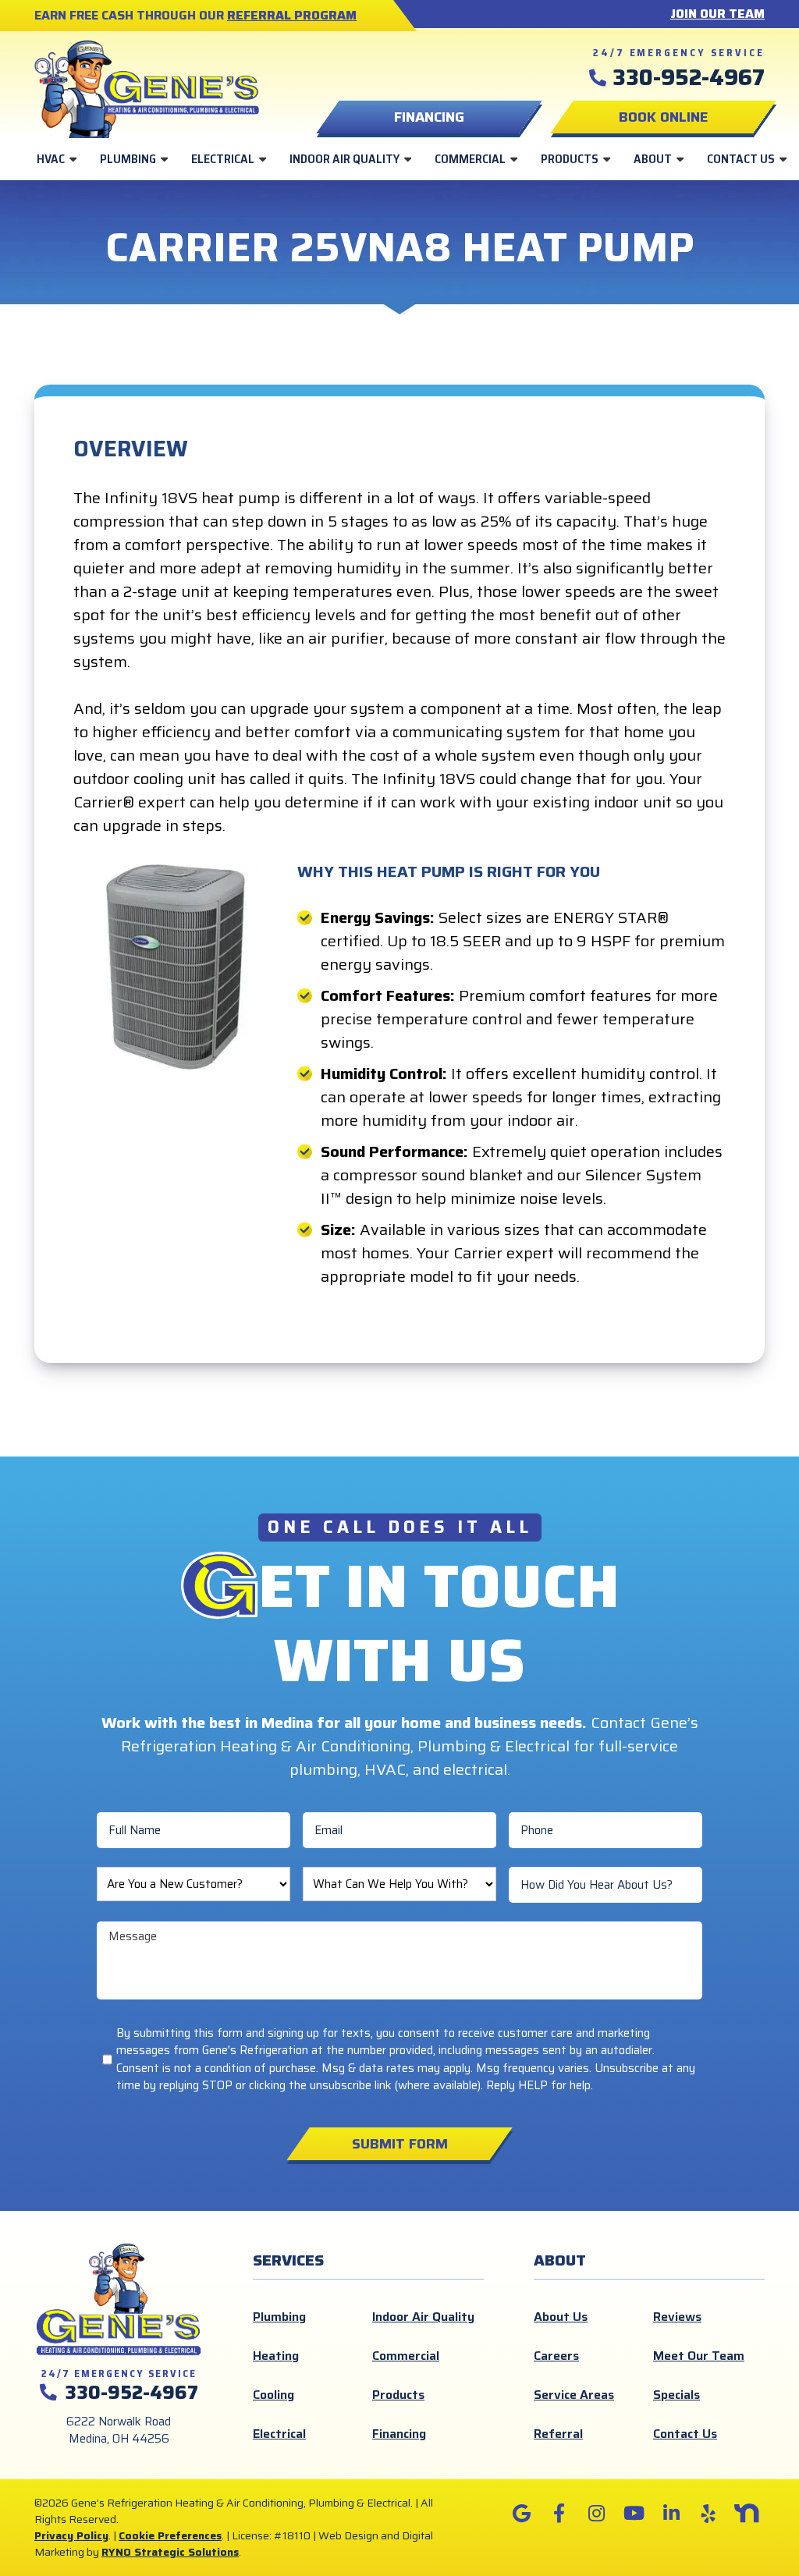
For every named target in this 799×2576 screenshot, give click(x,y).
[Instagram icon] (596, 2514)
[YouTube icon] (634, 2514)
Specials (676, 2395)
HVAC (51, 159)
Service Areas (574, 2395)
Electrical (223, 159)
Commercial (470, 159)
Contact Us (741, 159)
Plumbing (128, 159)
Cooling (273, 2395)
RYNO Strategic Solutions (170, 2552)
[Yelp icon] (708, 2514)
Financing (399, 2434)
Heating (276, 2356)
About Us (561, 2317)
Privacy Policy (71, 2535)
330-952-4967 (689, 77)
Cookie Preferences (170, 2535)
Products (570, 159)
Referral (558, 2434)
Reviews (677, 2317)
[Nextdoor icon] (746, 2514)
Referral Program (292, 15)
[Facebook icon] (559, 2514)
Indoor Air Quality (344, 159)
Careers (556, 2356)
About (653, 159)
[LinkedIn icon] (671, 2514)
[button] (663, 117)
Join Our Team (717, 14)
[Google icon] (521, 2514)
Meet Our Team (699, 2356)
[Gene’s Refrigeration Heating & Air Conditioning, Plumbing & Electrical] (147, 87)
